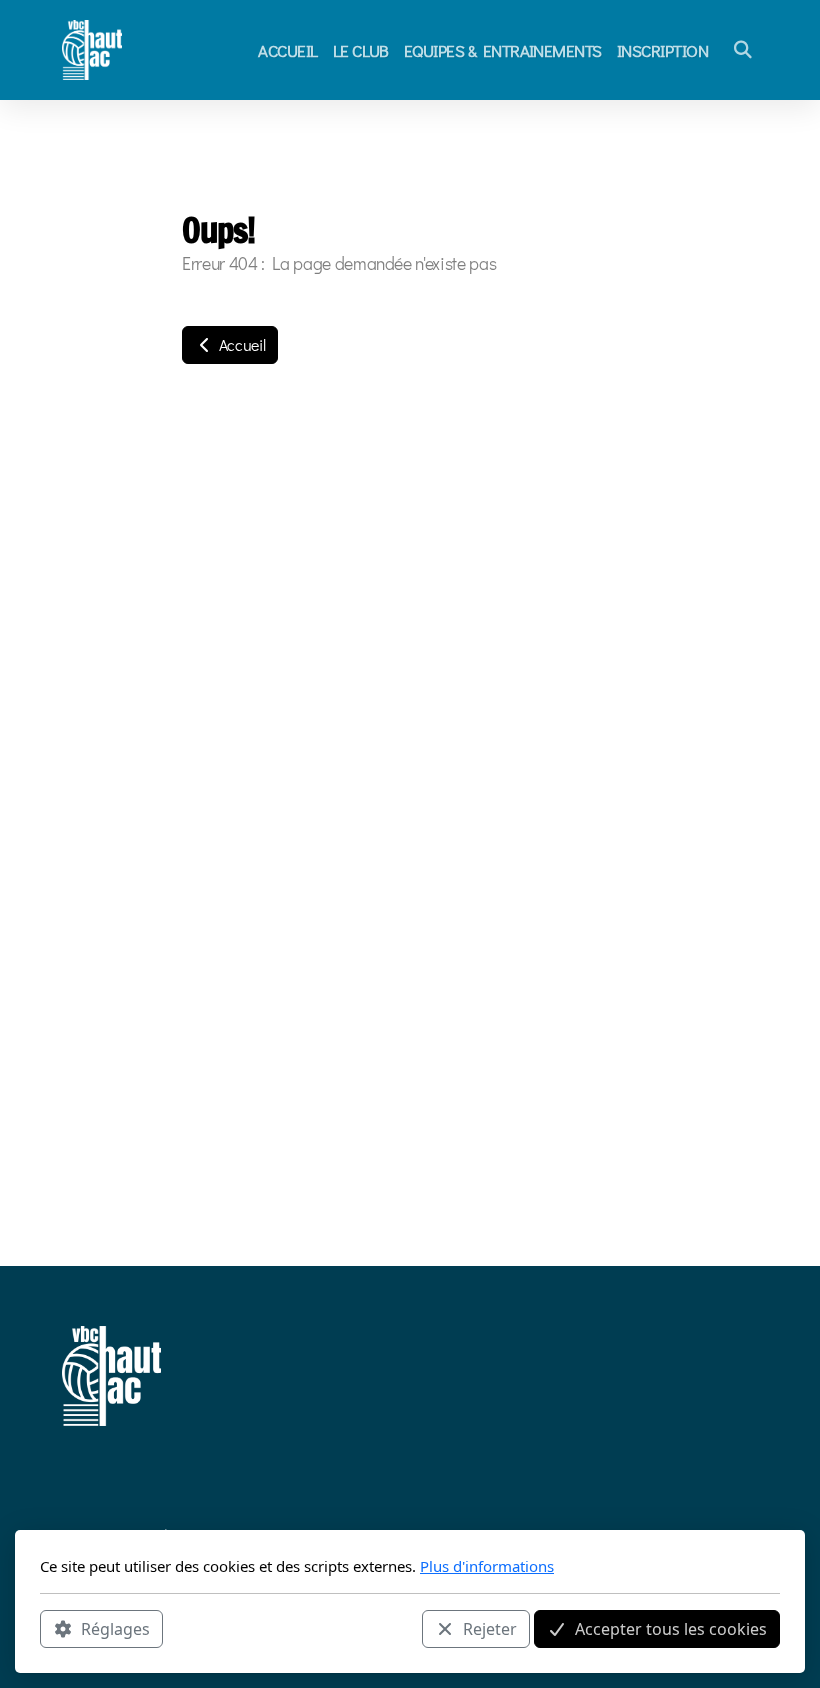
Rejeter (490, 1629)
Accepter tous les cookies (671, 1629)
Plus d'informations (487, 1566)
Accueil (240, 344)
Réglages (115, 1629)
